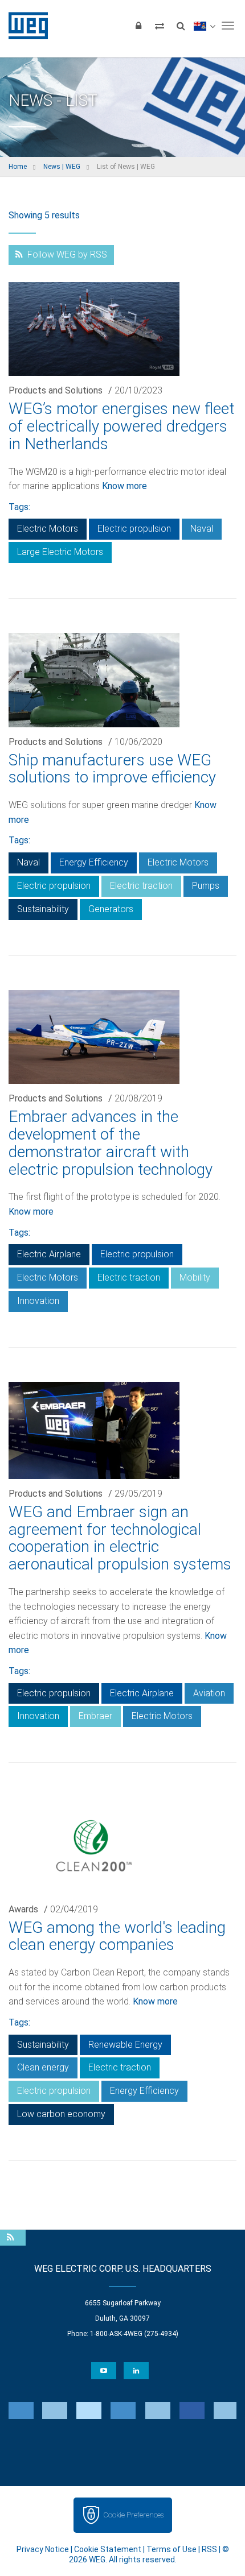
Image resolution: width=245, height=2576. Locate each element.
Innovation (38, 1301)
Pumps (206, 886)
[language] (204, 26)
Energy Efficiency (94, 862)
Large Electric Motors (60, 552)
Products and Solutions (56, 390)
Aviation (209, 1693)
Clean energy (43, 2067)
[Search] (181, 26)
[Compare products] (160, 26)
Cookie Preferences (133, 2515)
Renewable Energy (125, 2045)
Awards (23, 1909)
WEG (24, 26)
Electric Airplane (49, 1254)
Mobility (195, 1277)
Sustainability (43, 909)
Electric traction (141, 886)
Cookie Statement (108, 2549)
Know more (124, 486)
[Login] (138, 26)
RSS (209, 2549)
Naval (202, 529)
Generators (111, 909)
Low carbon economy (61, 2114)
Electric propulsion (134, 529)
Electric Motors (48, 529)
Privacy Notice (43, 2549)
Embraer (95, 1716)
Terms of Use (171, 2549)
